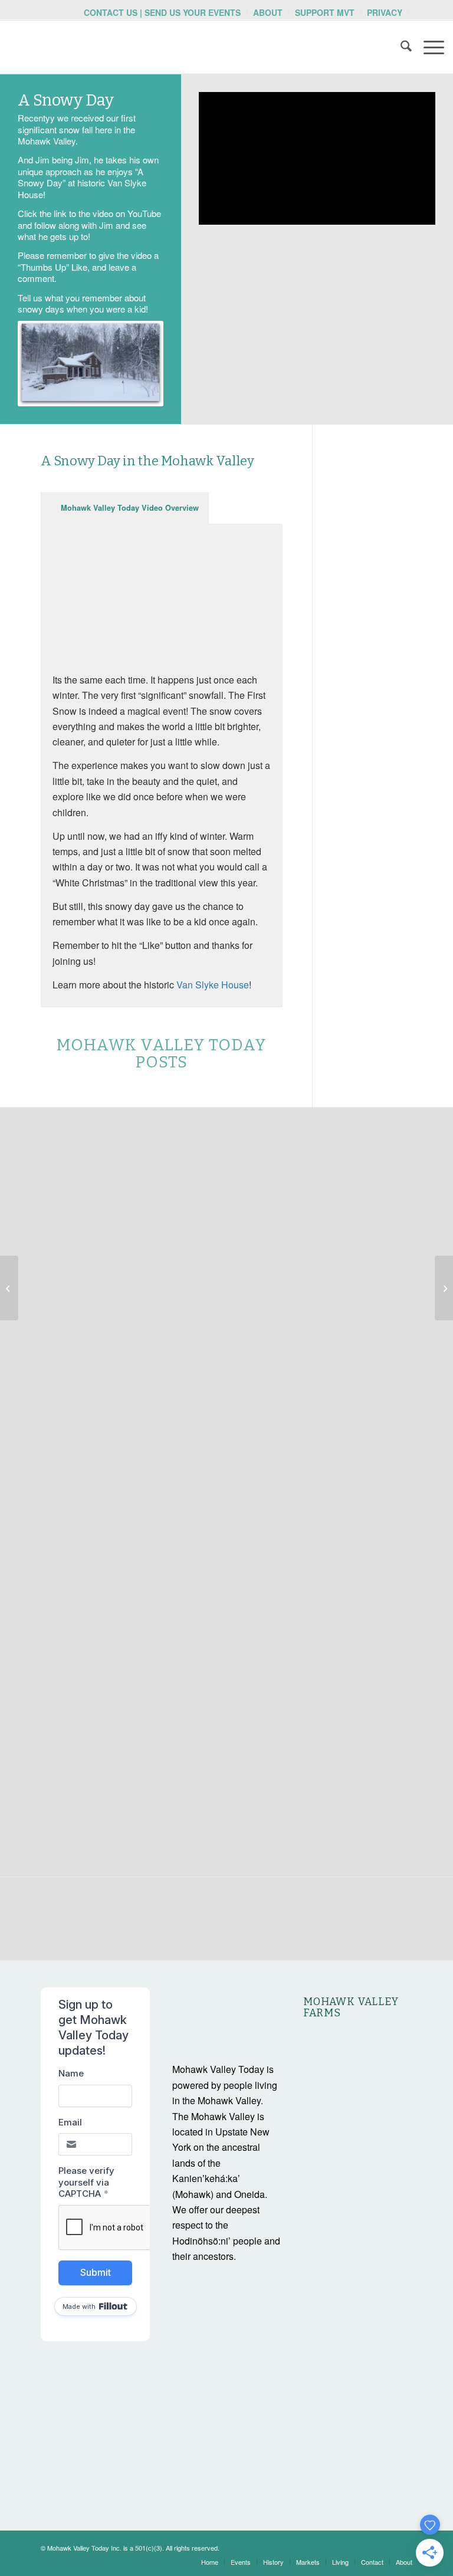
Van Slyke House (213, 985)
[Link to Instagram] (368, 2546)
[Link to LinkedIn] (403, 2546)
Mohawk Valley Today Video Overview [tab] (130, 508)
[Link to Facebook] (386, 2546)
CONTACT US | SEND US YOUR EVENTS (162, 12)
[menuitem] (163, 12)
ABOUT (268, 12)
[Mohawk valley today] (97, 47)
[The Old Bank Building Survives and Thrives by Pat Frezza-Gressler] (444, 1288)
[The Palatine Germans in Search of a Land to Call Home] (9, 1288)
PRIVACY (385, 12)
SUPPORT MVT (325, 12)
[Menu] (428, 47)
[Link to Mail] (333, 2546)
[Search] (400, 47)
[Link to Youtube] (350, 2546)
